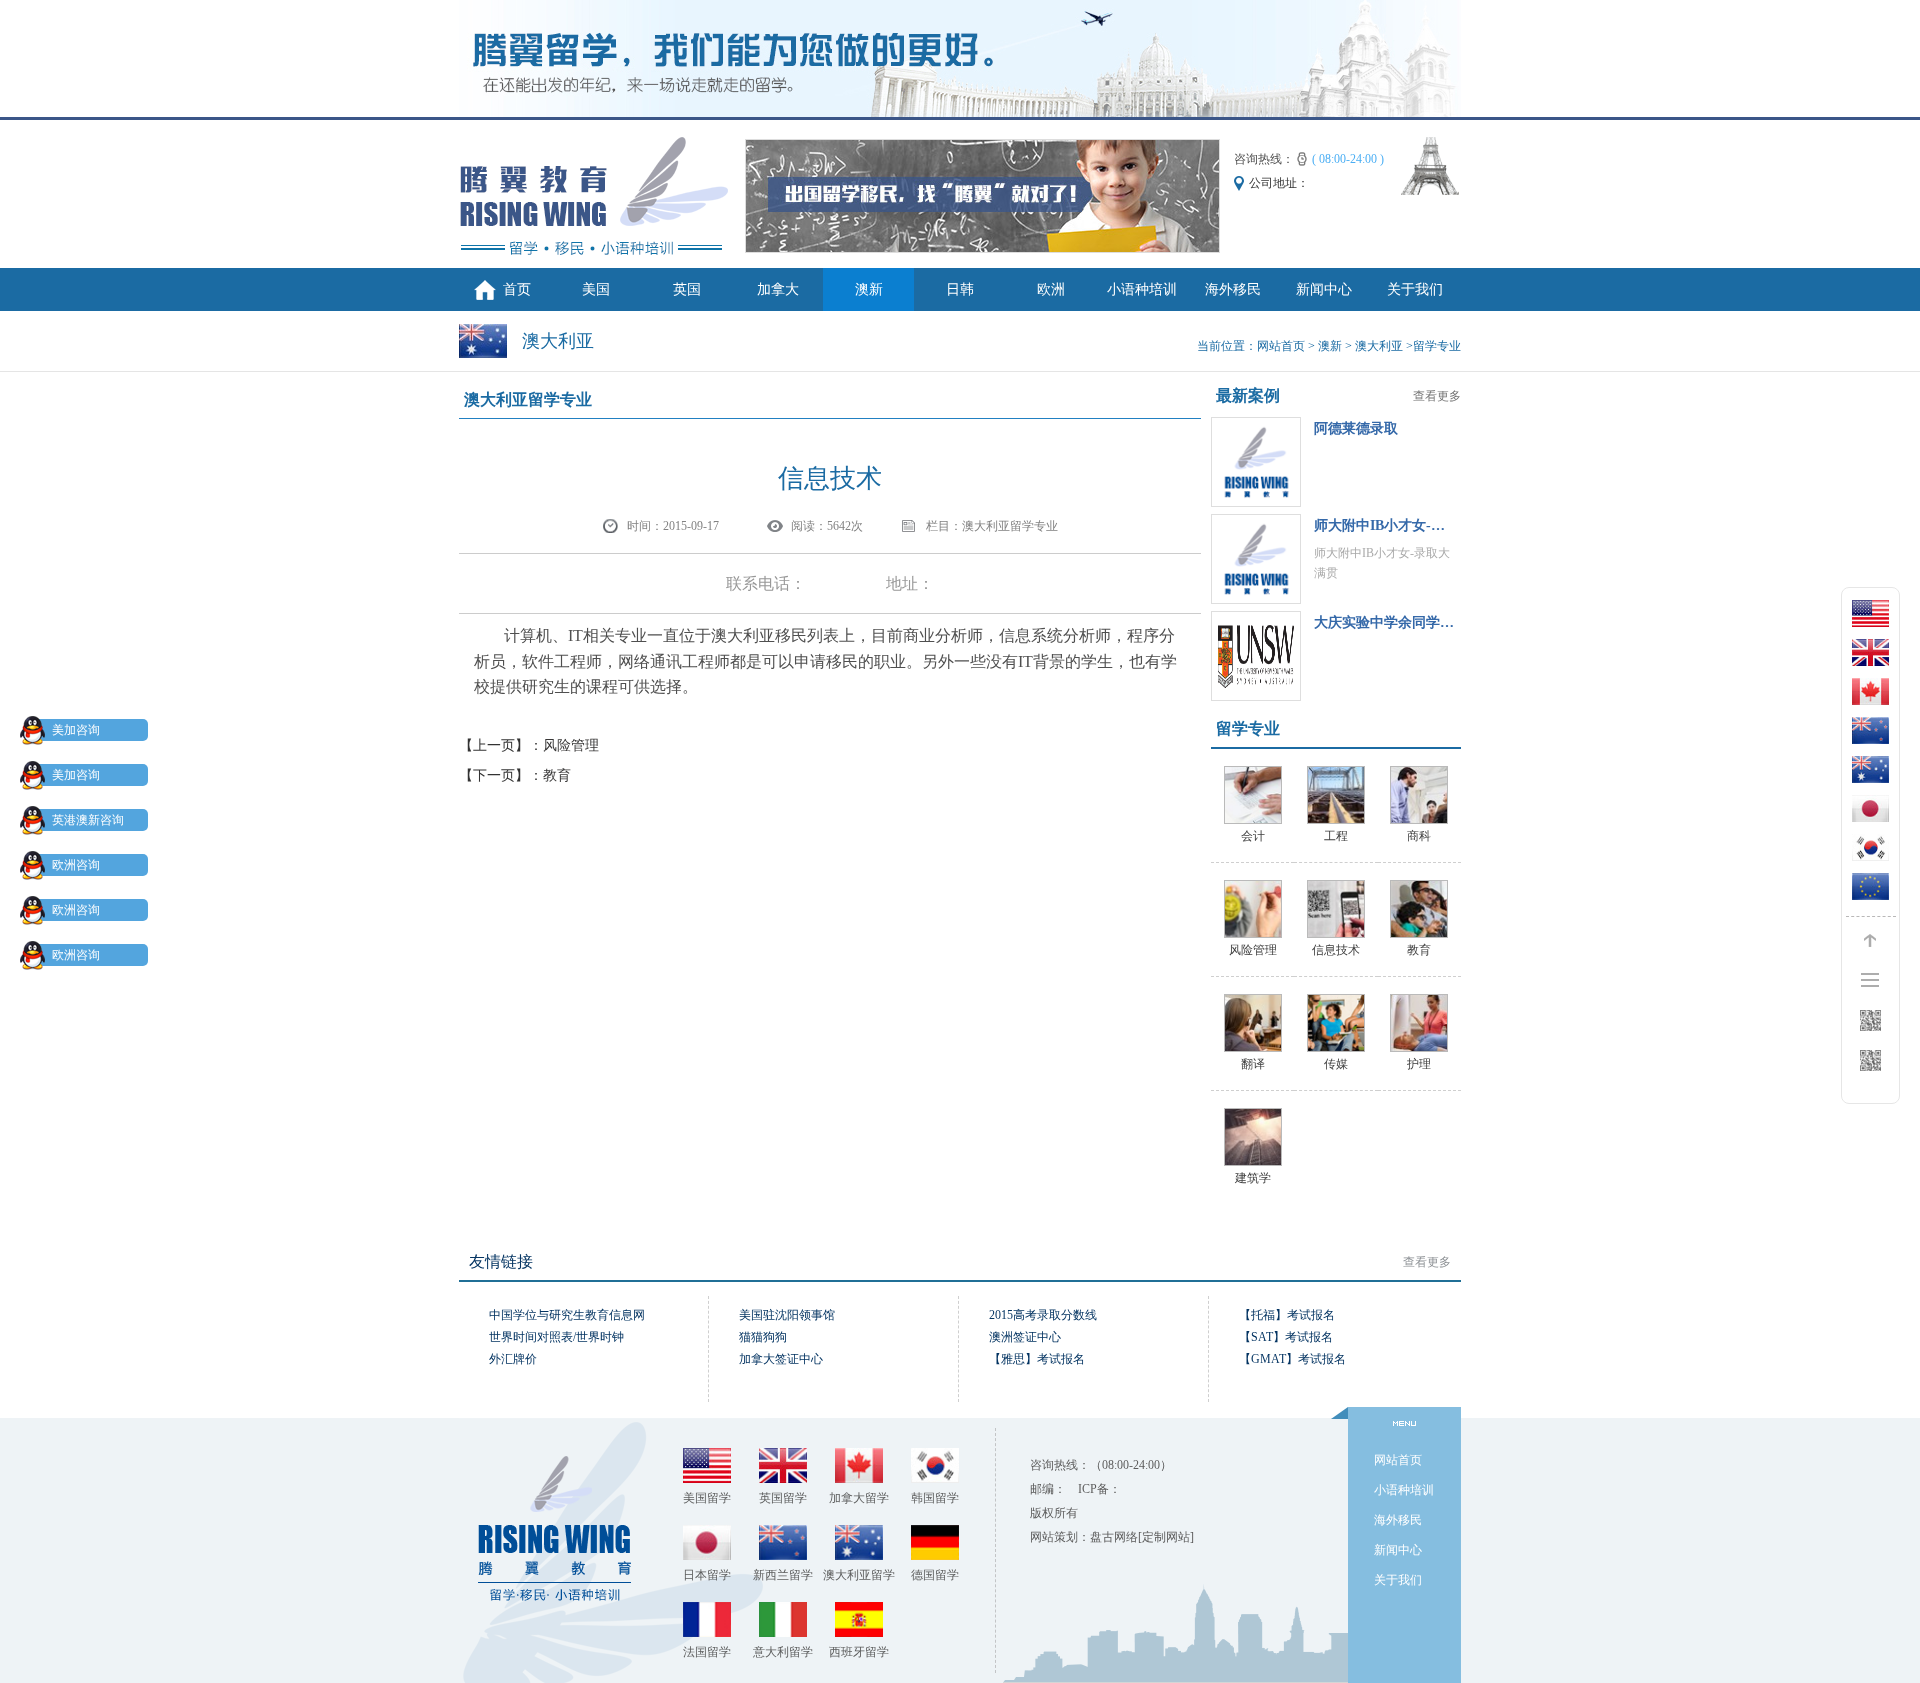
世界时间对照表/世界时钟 (556, 1337)
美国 (596, 289)
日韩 (960, 289)
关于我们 (1415, 289)
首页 (517, 289)
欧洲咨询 (76, 865)
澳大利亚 (1379, 346)
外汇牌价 (513, 1359)
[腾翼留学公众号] (1870, 1060)
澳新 (869, 289)
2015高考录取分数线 (1043, 1315)
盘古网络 (1114, 1537)
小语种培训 (1142, 289)
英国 (687, 289)
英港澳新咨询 (88, 820)
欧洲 (1051, 289)
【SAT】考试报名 (1286, 1337)
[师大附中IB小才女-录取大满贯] (1256, 559)
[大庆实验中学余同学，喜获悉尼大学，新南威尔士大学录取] (1256, 656)
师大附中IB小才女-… (1379, 525)
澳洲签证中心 (1025, 1337)
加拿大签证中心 (781, 1359)
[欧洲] (1870, 886)
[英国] (1870, 652)
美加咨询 (76, 730)
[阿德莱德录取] (1256, 462)
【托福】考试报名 (1287, 1315)
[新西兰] (1870, 730)
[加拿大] (1870, 691)
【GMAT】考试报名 (1292, 1359)
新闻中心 (1324, 289)
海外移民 (1233, 289)
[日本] (1870, 808)
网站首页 (1281, 346)
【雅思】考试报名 (1037, 1359)
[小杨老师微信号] (1870, 1020)
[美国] (1870, 613)
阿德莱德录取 (1356, 428)
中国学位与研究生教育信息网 (567, 1315)
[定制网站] (1166, 1537)
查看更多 (1437, 396)
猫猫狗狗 (763, 1337)
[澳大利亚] (1870, 769)
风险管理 (571, 745)
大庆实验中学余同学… (1384, 622)
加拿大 (778, 289)
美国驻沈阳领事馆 (787, 1315)
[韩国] (1870, 847)
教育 (557, 775)
